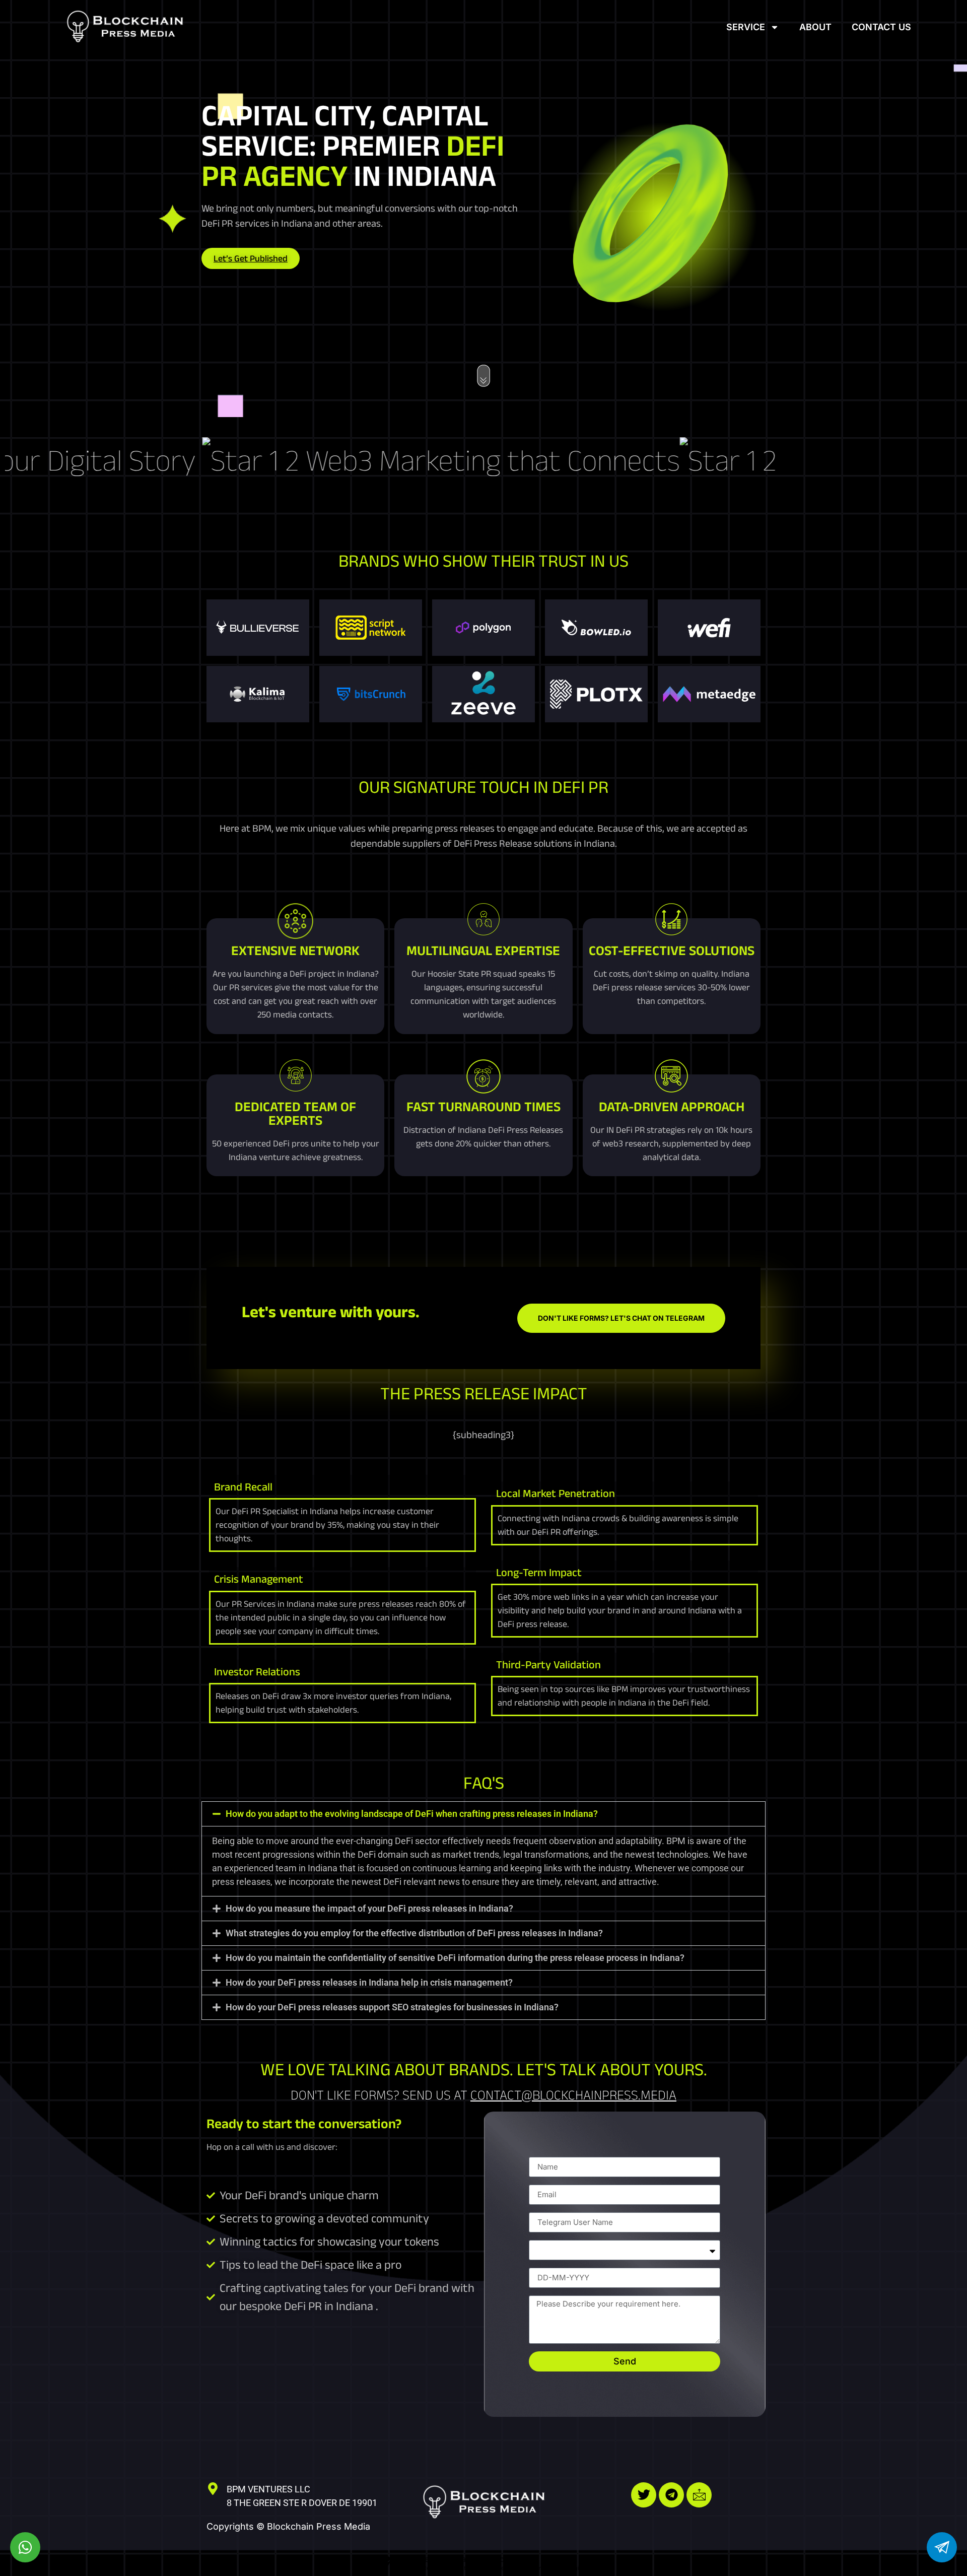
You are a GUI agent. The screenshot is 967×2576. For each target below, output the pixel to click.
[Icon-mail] (699, 2495)
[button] (483, 1814)
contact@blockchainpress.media (573, 2095)
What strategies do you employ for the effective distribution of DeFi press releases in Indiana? (414, 1933)
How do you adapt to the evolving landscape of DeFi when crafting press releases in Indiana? (412, 1814)
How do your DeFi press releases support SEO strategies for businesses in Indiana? (392, 2007)
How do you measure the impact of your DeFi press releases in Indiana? (369, 1908)
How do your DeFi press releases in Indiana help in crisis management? (369, 1982)
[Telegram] (671, 2495)
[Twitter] (644, 2495)
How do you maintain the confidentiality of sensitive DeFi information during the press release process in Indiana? (455, 1958)
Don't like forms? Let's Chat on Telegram (621, 1318)
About (815, 27)
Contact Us (881, 27)
